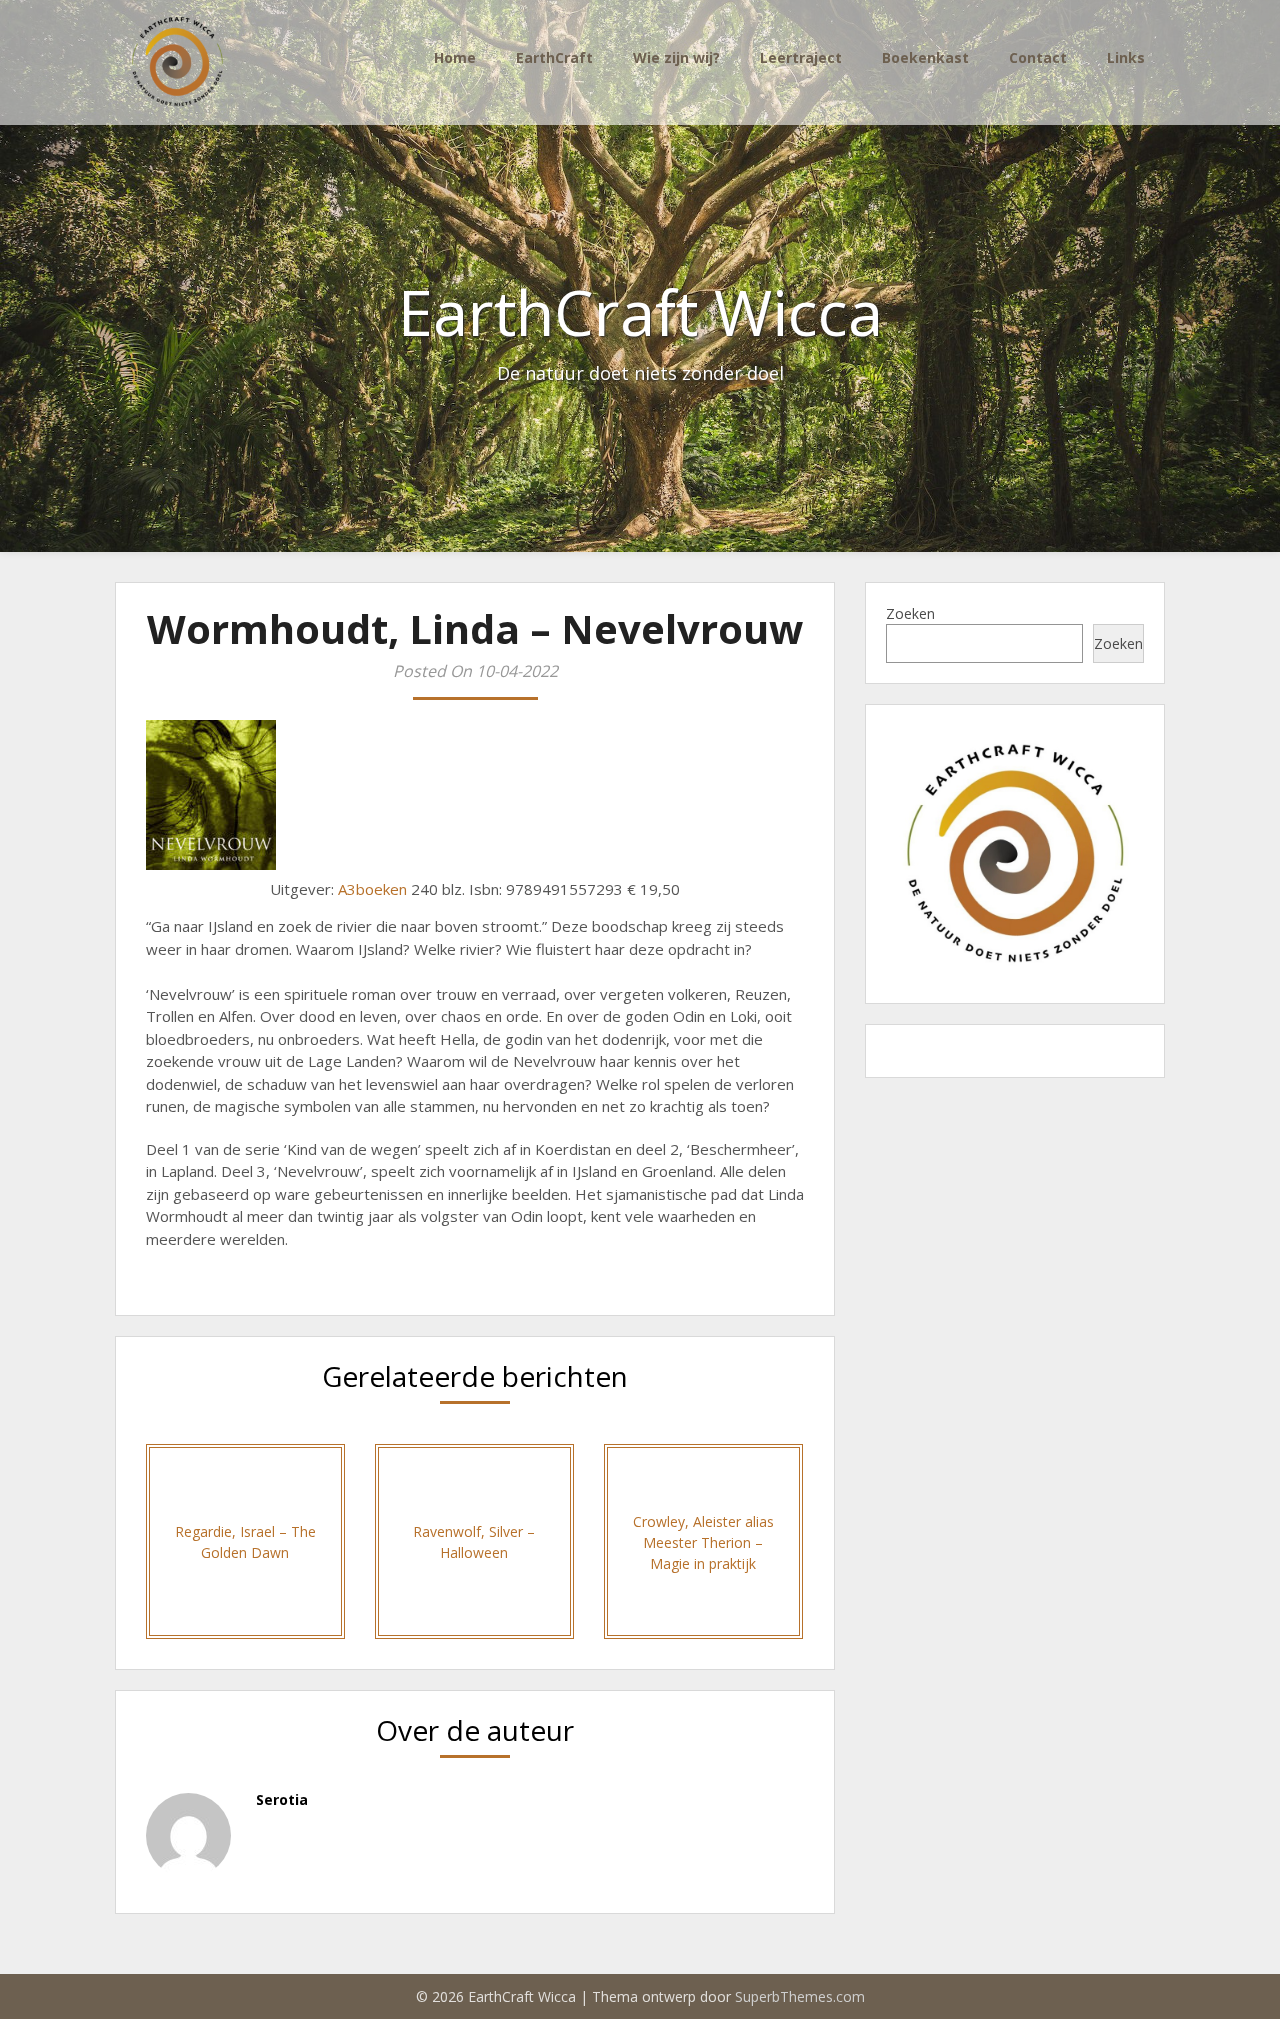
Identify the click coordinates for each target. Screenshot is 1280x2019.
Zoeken (910, 613)
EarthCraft (554, 57)
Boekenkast (925, 57)
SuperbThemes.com (800, 1996)
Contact (1038, 57)
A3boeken (372, 889)
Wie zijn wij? (676, 57)
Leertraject (801, 57)
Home (455, 57)
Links (1126, 57)
